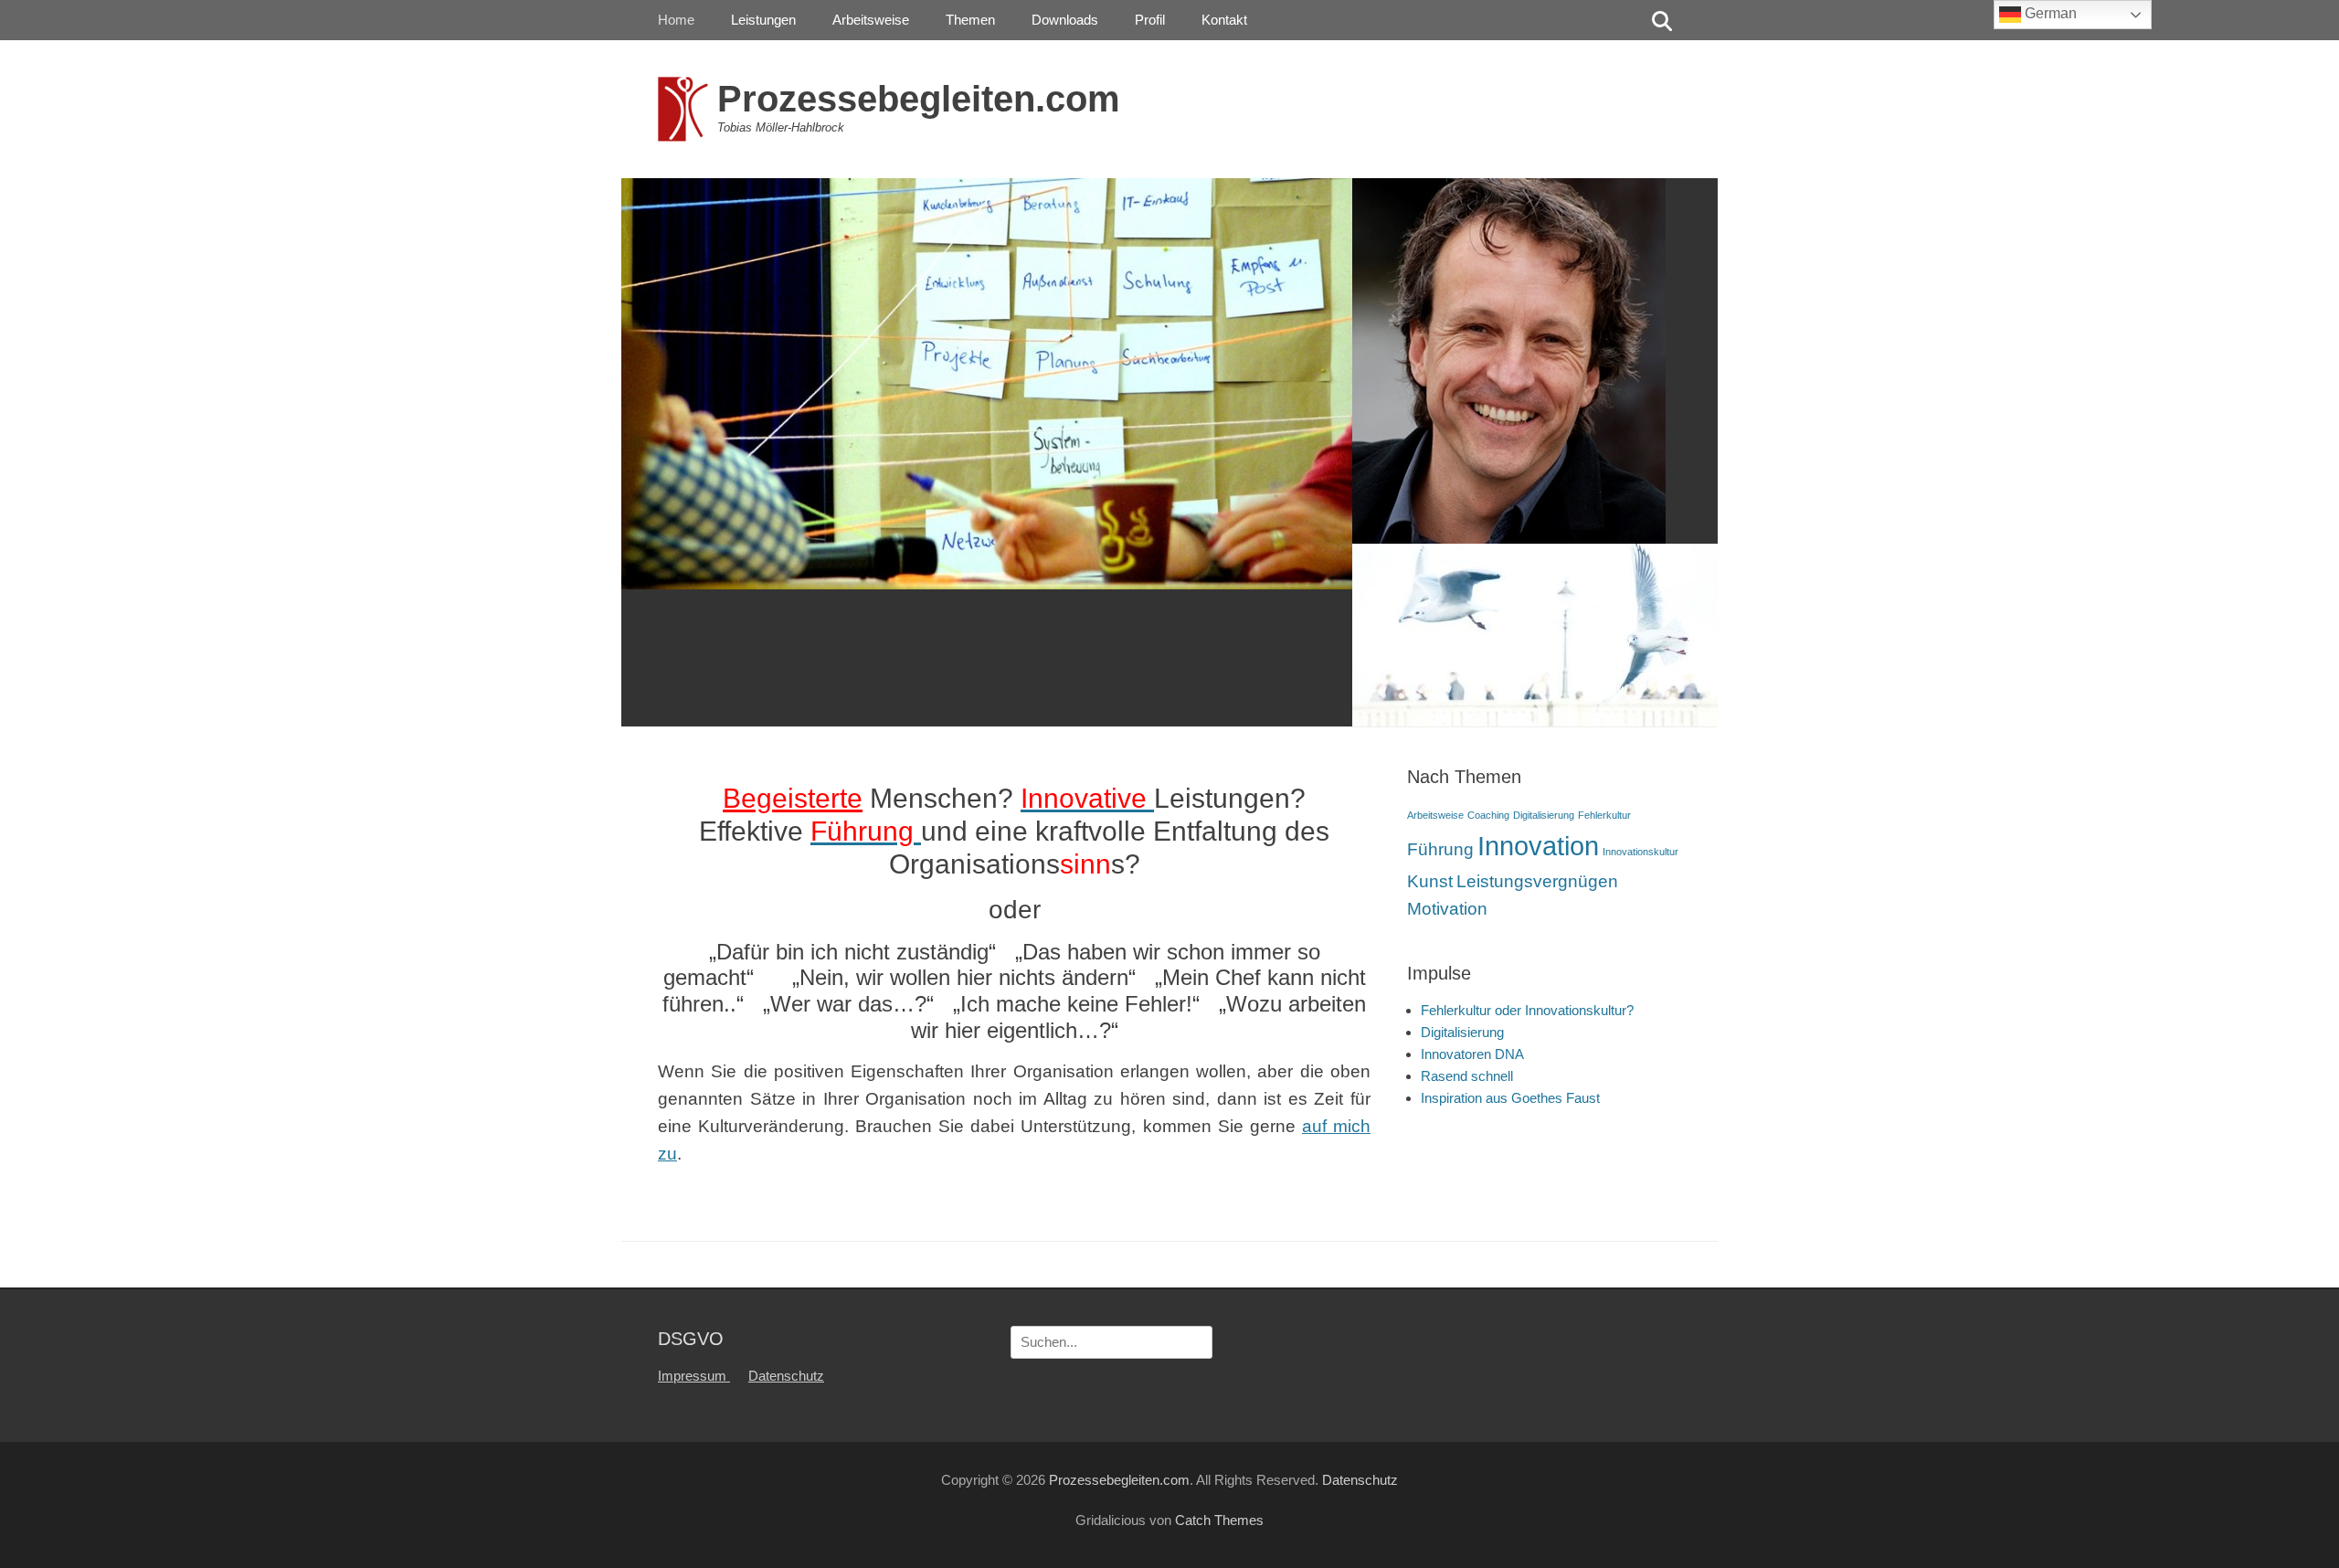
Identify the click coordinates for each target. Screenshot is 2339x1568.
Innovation (1538, 846)
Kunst (1430, 881)
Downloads (1065, 20)
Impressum (694, 1376)
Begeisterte (793, 798)
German (2049, 13)
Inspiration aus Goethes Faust (1510, 1098)
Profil (1150, 20)
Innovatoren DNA (1472, 1054)
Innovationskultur (1640, 852)
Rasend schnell (1467, 1076)
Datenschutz (786, 1376)
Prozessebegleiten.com (919, 99)
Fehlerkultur (1604, 815)
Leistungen (763, 20)
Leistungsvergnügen (1537, 881)
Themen (970, 20)
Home (676, 20)
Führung (1440, 849)
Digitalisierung (1544, 815)
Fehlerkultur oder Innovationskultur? (1527, 1010)
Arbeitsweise (871, 20)
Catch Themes (1219, 1520)
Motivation (1447, 909)
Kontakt (1224, 20)
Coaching (1488, 815)
